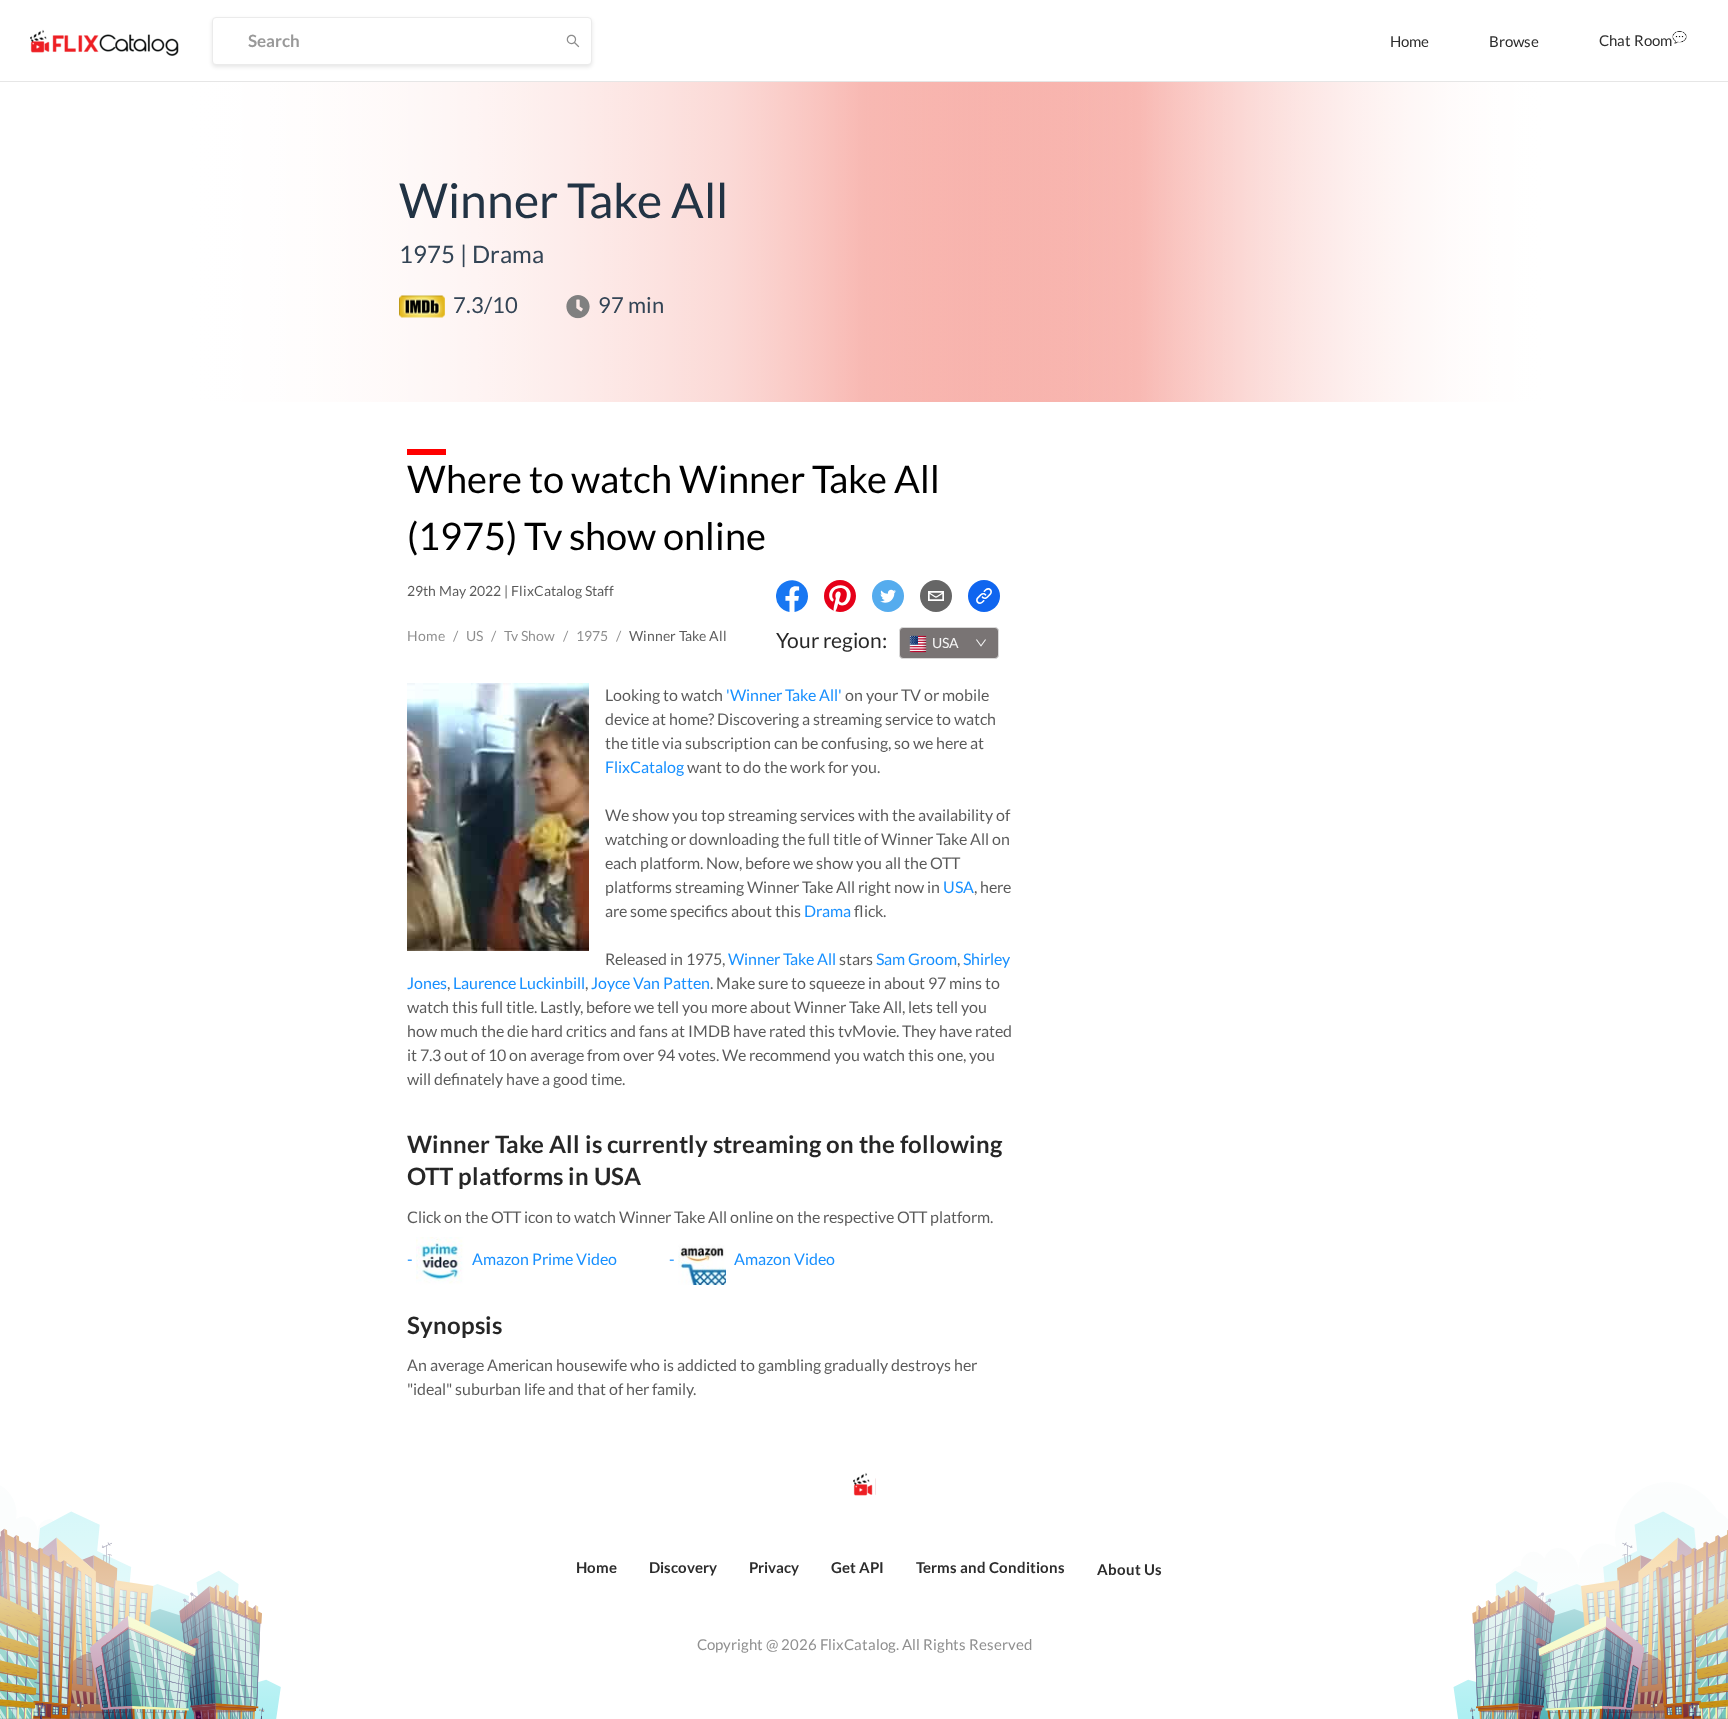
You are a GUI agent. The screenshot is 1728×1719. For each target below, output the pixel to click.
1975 (592, 635)
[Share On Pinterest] (840, 596)
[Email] (936, 596)
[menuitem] (1409, 41)
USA (958, 886)
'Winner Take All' (784, 694)
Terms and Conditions (990, 1567)
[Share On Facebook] (792, 596)
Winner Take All (782, 958)
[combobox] (949, 643)
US (474, 635)
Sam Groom (916, 958)
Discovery (683, 1567)
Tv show (529, 635)
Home (1409, 41)
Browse (1514, 41)
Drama (827, 910)
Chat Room (1635, 40)
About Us (1129, 1569)
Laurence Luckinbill (519, 982)
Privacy (774, 1567)
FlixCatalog (644, 766)
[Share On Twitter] (888, 596)
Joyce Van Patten (650, 982)
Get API (857, 1567)
